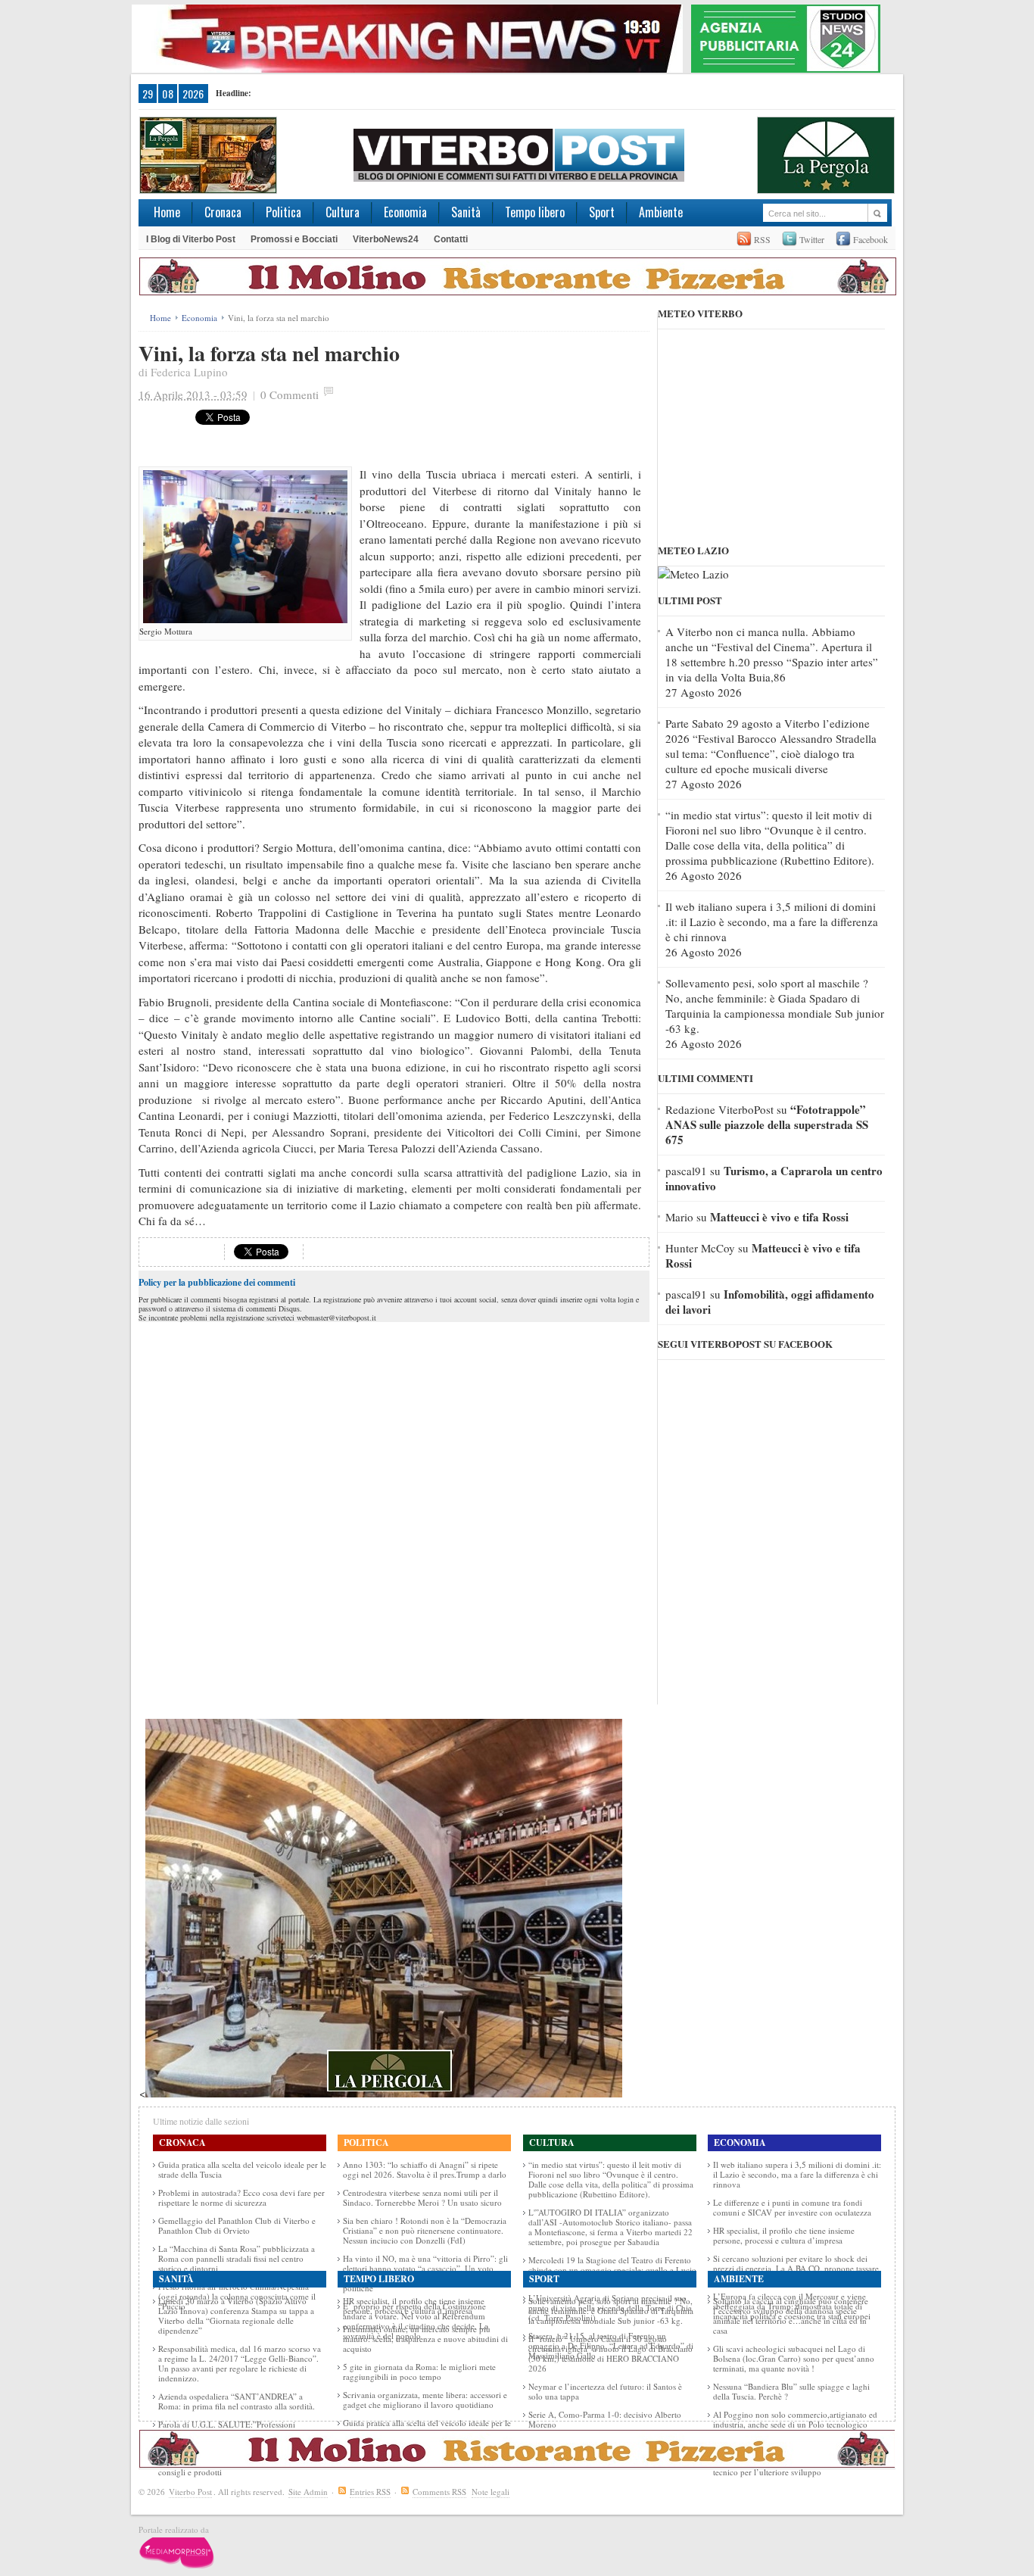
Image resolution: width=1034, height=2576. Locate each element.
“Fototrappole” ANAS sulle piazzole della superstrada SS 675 (767, 1124)
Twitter (812, 239)
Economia (405, 212)
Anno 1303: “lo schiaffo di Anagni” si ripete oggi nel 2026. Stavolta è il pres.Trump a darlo (425, 2169)
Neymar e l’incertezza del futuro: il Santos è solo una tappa (605, 2391)
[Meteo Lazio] (693, 574)
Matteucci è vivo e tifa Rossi (779, 1217)
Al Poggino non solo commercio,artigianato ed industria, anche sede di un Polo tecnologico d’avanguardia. (795, 2424)
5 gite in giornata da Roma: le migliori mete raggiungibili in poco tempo (419, 2372)
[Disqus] (394, 1515)
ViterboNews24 (386, 239)
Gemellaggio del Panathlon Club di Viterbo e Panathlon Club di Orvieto (237, 2225)
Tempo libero (535, 212)
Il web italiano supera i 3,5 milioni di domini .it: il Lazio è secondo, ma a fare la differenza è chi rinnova (772, 922)
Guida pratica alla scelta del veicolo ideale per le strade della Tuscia (242, 2169)
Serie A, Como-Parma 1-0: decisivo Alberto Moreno (605, 2419)
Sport (602, 212)
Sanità (466, 212)
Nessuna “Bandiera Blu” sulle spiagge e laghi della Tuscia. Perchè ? (791, 2391)
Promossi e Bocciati (294, 239)
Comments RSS (439, 2492)
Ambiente (661, 212)
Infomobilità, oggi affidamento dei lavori (770, 1302)
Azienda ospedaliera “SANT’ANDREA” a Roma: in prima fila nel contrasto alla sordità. (237, 2401)
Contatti (451, 239)
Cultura (343, 212)
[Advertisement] (471, 432)
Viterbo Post (190, 2492)
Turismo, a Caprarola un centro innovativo (774, 1178)
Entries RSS (370, 2492)
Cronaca (223, 212)
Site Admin (308, 2492)
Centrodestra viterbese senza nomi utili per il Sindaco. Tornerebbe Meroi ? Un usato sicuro (422, 2197)
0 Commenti (290, 395)
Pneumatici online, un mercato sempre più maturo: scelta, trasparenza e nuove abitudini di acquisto (425, 2339)
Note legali (491, 2492)
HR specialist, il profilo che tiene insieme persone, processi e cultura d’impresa (784, 2235)
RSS (762, 239)
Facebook (870, 239)
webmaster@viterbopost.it (336, 1318)
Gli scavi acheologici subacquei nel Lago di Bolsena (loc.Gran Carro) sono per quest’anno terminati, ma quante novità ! (794, 2358)
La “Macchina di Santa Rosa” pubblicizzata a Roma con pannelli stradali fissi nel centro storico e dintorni (237, 2258)
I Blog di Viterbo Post (191, 239)
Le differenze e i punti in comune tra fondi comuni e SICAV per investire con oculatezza (792, 2207)
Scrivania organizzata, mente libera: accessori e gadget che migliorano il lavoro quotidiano (425, 2400)
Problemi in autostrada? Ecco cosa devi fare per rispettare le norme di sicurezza (241, 2197)
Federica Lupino (189, 372)
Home (167, 212)
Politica (283, 212)
